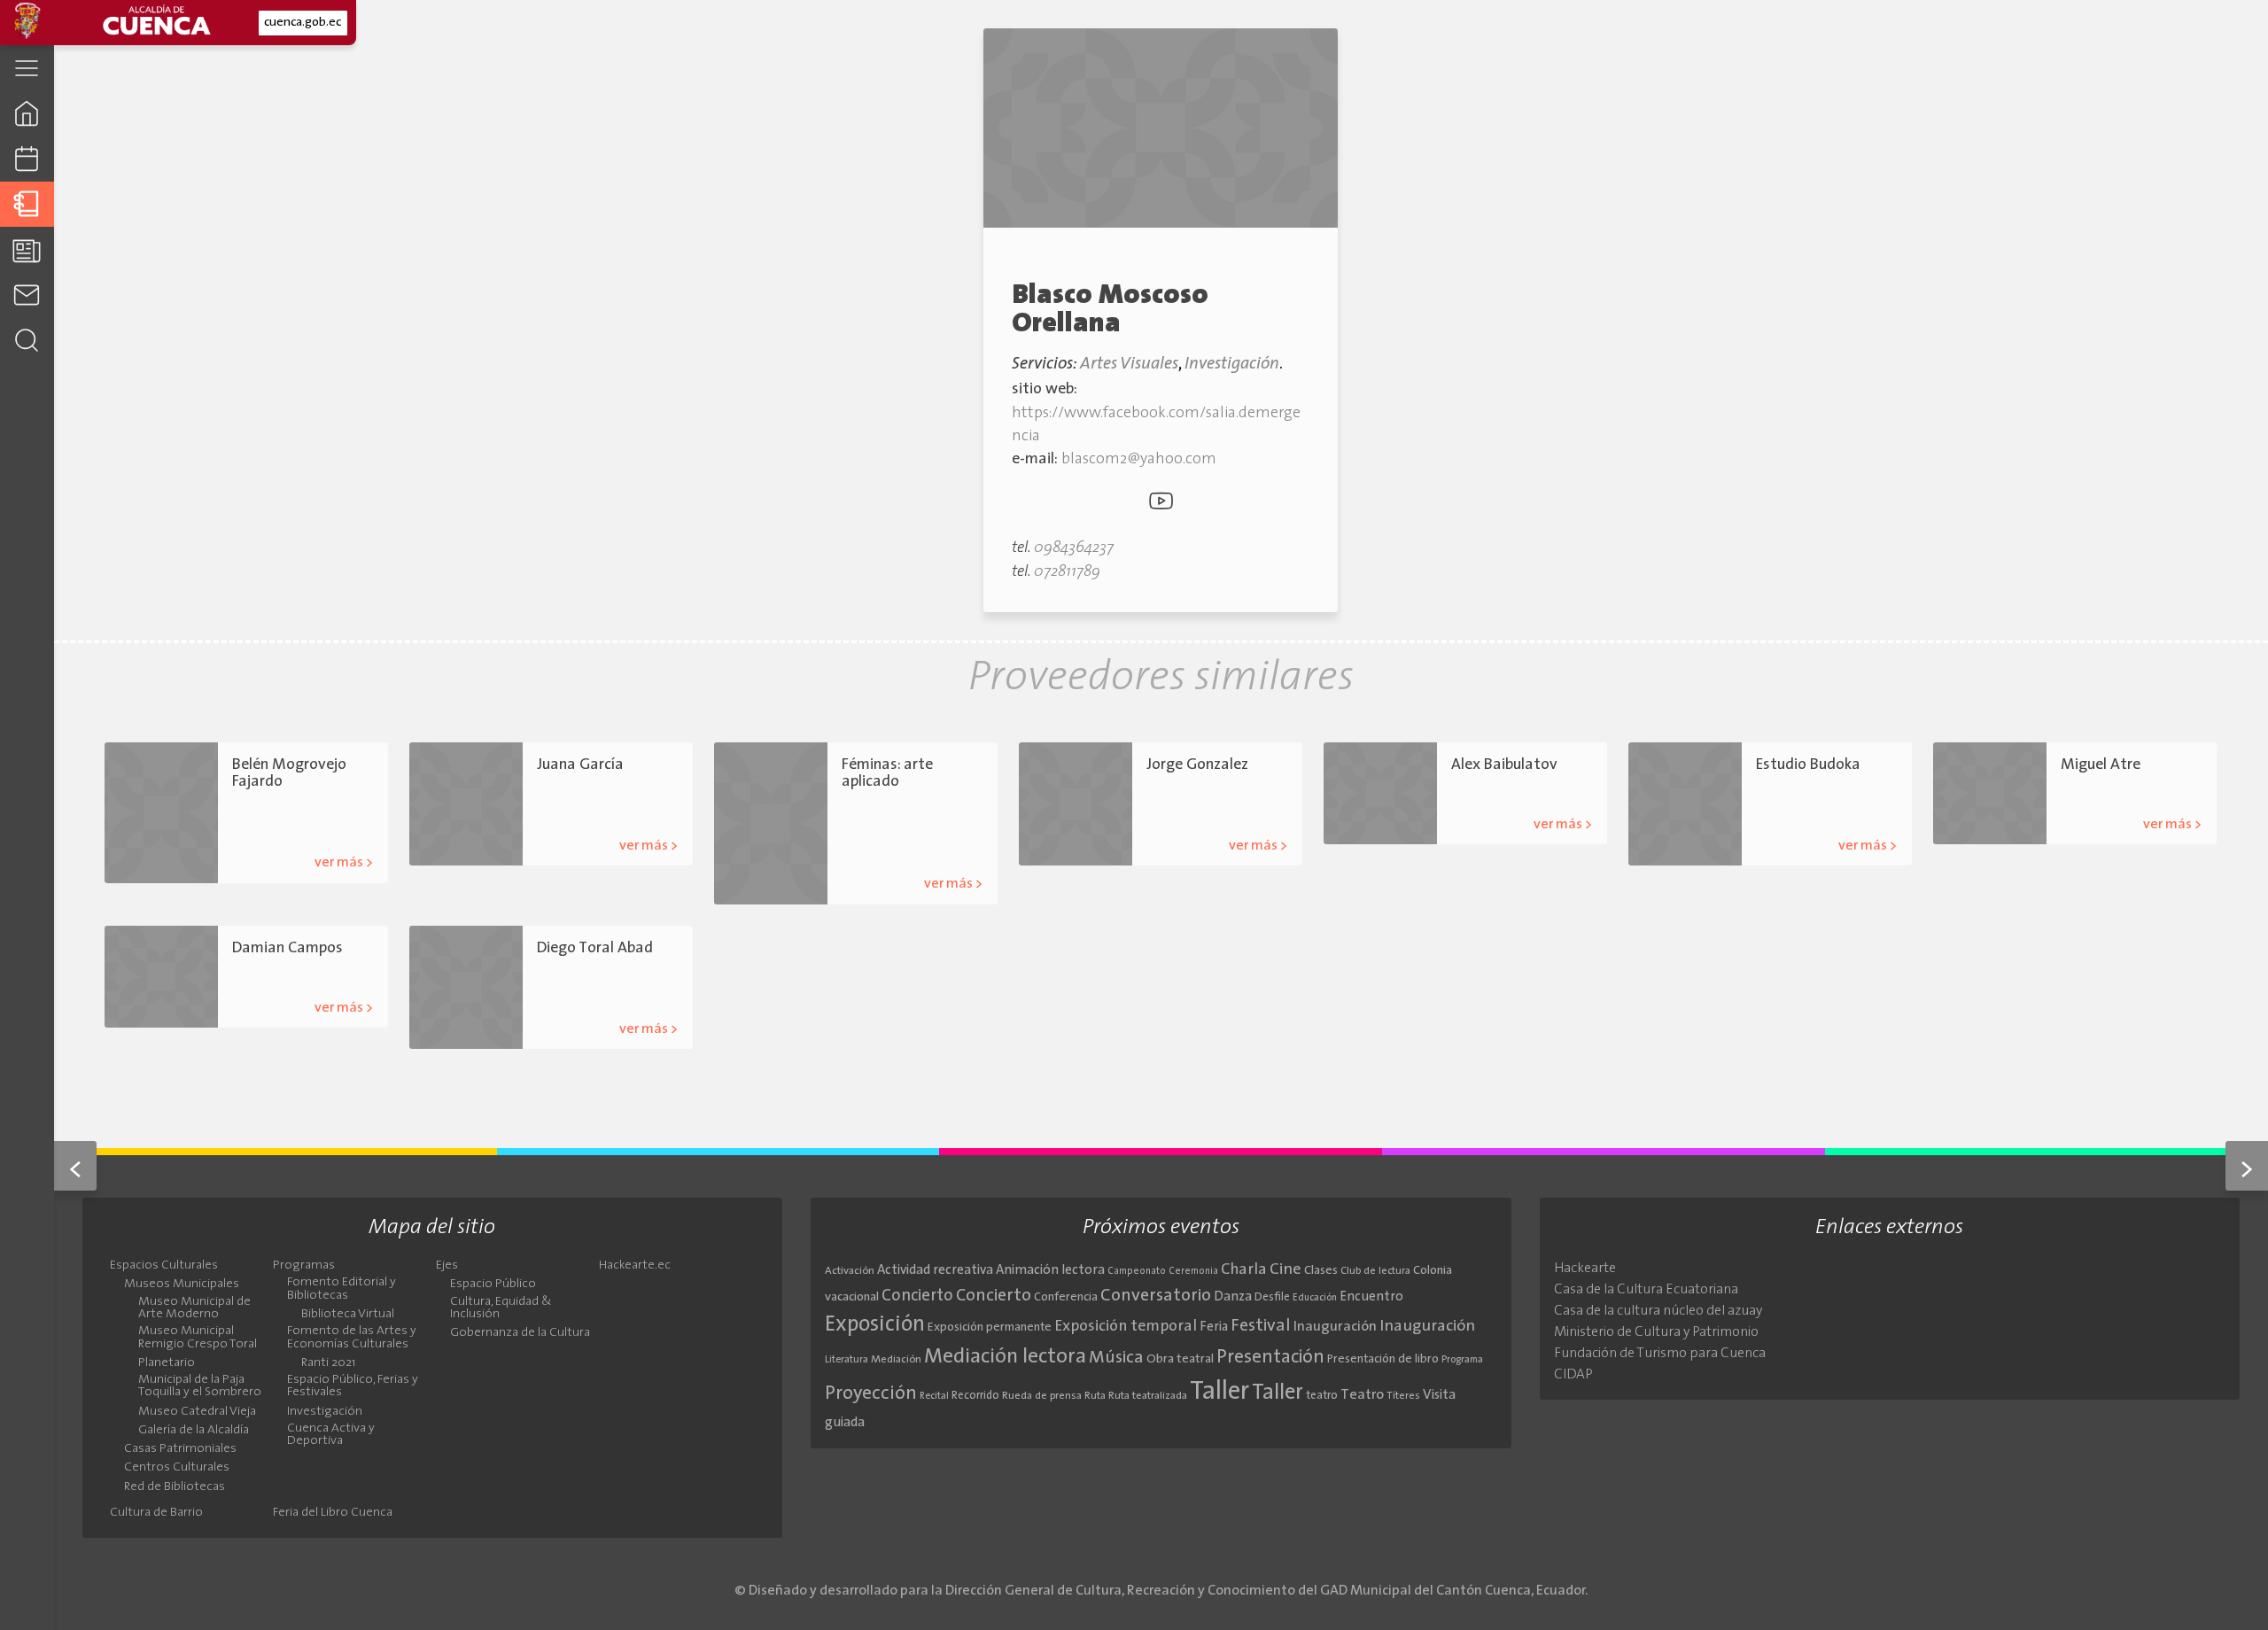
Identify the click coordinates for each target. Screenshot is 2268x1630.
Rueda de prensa (1042, 1396)
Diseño (934, 809)
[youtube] (1161, 505)
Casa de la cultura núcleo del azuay (1658, 1311)
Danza (1233, 1297)
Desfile (1272, 1297)
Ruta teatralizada (1148, 1396)
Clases (1321, 1271)
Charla (1244, 1270)
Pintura (1543, 792)
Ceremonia (1193, 1272)
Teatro (1362, 1395)
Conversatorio (1156, 1296)
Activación (850, 1271)
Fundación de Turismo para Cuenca (1660, 1354)
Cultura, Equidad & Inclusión (501, 1308)
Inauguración (1335, 1327)
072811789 (1067, 572)
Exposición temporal (1126, 1327)
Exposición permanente (990, 1327)
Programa (1462, 1360)
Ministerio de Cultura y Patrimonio (1656, 1332)
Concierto (917, 1296)
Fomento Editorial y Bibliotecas (342, 1289)
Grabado (605, 813)
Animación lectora (1050, 1271)
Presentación (1270, 1358)
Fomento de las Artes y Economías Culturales (352, 1338)
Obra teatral (1180, 1359)
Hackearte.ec (635, 1266)
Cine (1285, 1270)
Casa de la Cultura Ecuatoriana (1646, 1290)
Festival (1261, 1326)
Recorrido (975, 1396)
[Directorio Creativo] (27, 204)
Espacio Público (493, 1285)
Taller (1219, 1392)
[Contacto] (27, 295)
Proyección (871, 1394)
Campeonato (1137, 1272)
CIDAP (1573, 1375)
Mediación (896, 1360)
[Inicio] (27, 113)
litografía (653, 813)
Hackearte (1585, 1269)
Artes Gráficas (571, 792)
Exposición (875, 1325)
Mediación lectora (1005, 1357)
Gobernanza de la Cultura (520, 1333)
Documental (642, 975)
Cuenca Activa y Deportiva (331, 1435)
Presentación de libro (1383, 1359)
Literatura (847, 1360)
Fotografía (605, 996)
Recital (934, 1397)
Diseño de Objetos (887, 831)
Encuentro (1371, 1297)
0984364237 (1074, 548)
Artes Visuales (1129, 365)
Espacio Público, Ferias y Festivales (353, 1386)
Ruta (1095, 1396)
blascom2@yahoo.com (1139, 459)
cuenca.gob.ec (303, 23)
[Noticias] (27, 249)
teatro (1322, 1396)
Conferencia (1066, 1297)
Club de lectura (1375, 1271)
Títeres (1403, 1396)
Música (1116, 1358)
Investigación (1232, 365)
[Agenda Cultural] (27, 159)
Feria (1214, 1327)
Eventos (556, 996)
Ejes (447, 1266)
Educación (1315, 1298)
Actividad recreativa (935, 1271)
